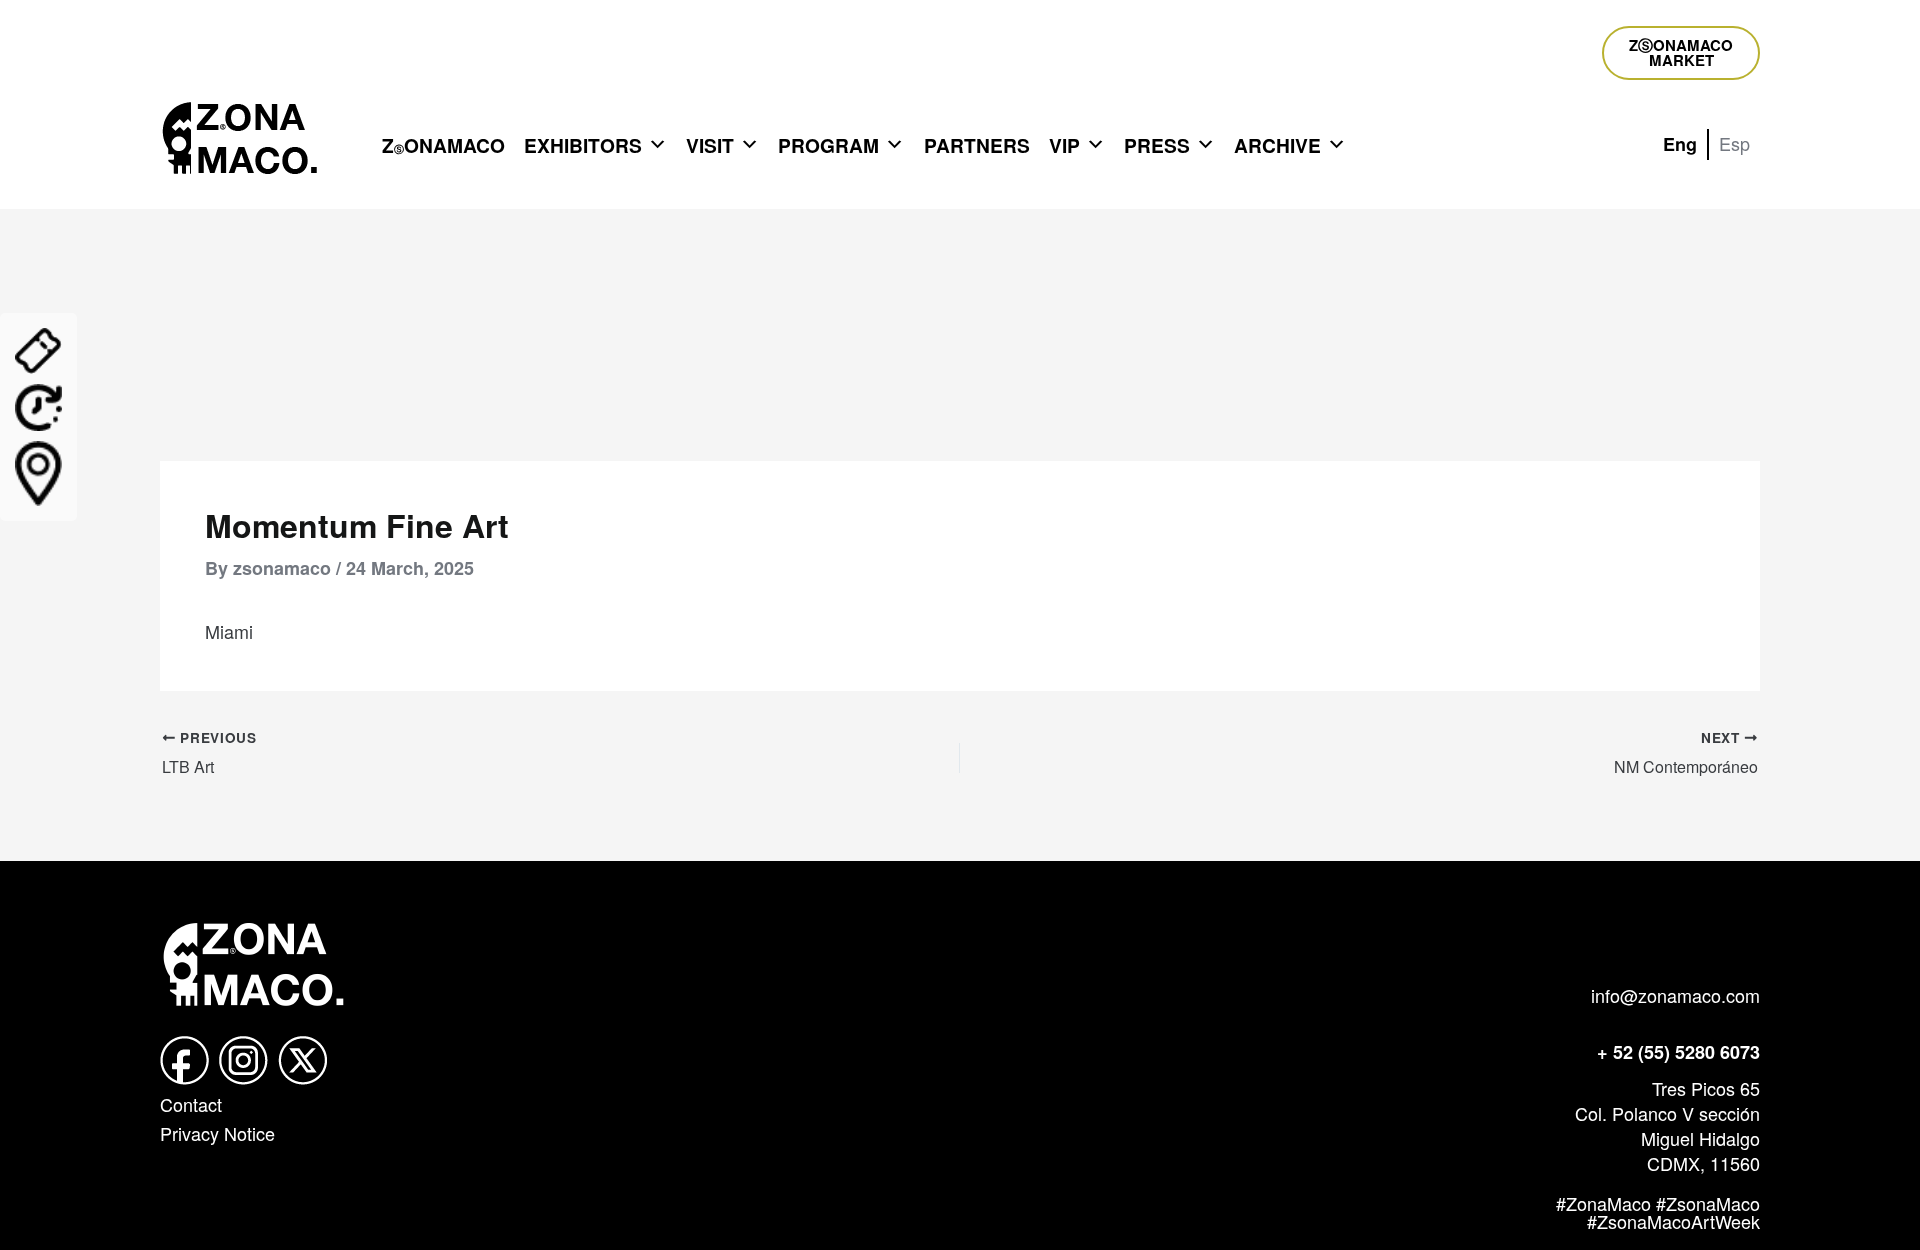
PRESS (1157, 145)
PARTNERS (977, 145)
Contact (191, 1104)
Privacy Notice (217, 1133)
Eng (1680, 144)
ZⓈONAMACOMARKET (1681, 52)
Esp (1734, 143)
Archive (1277, 145)
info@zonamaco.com (1675, 995)
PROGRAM (828, 145)
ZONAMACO (443, 145)
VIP (1064, 145)
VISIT (710, 145)
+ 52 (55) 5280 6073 (1678, 1052)
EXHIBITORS (583, 145)
